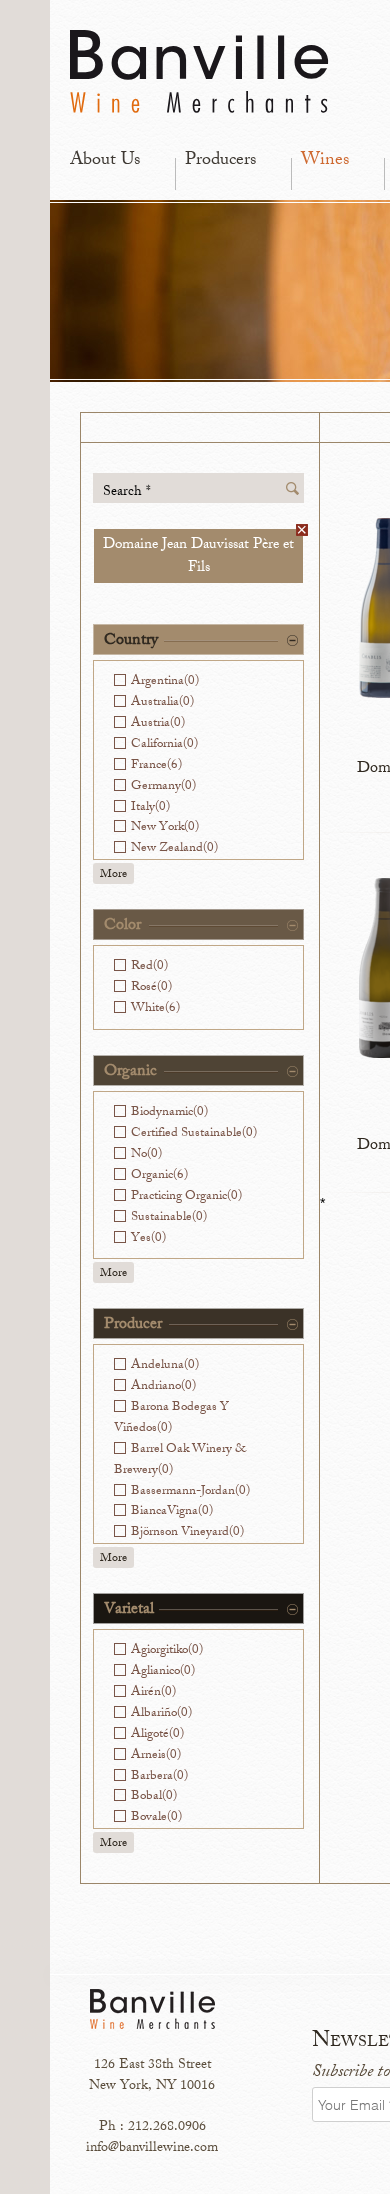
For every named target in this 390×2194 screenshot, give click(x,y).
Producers (220, 161)
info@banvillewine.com (152, 2148)
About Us (105, 161)
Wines (325, 161)
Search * (127, 491)
